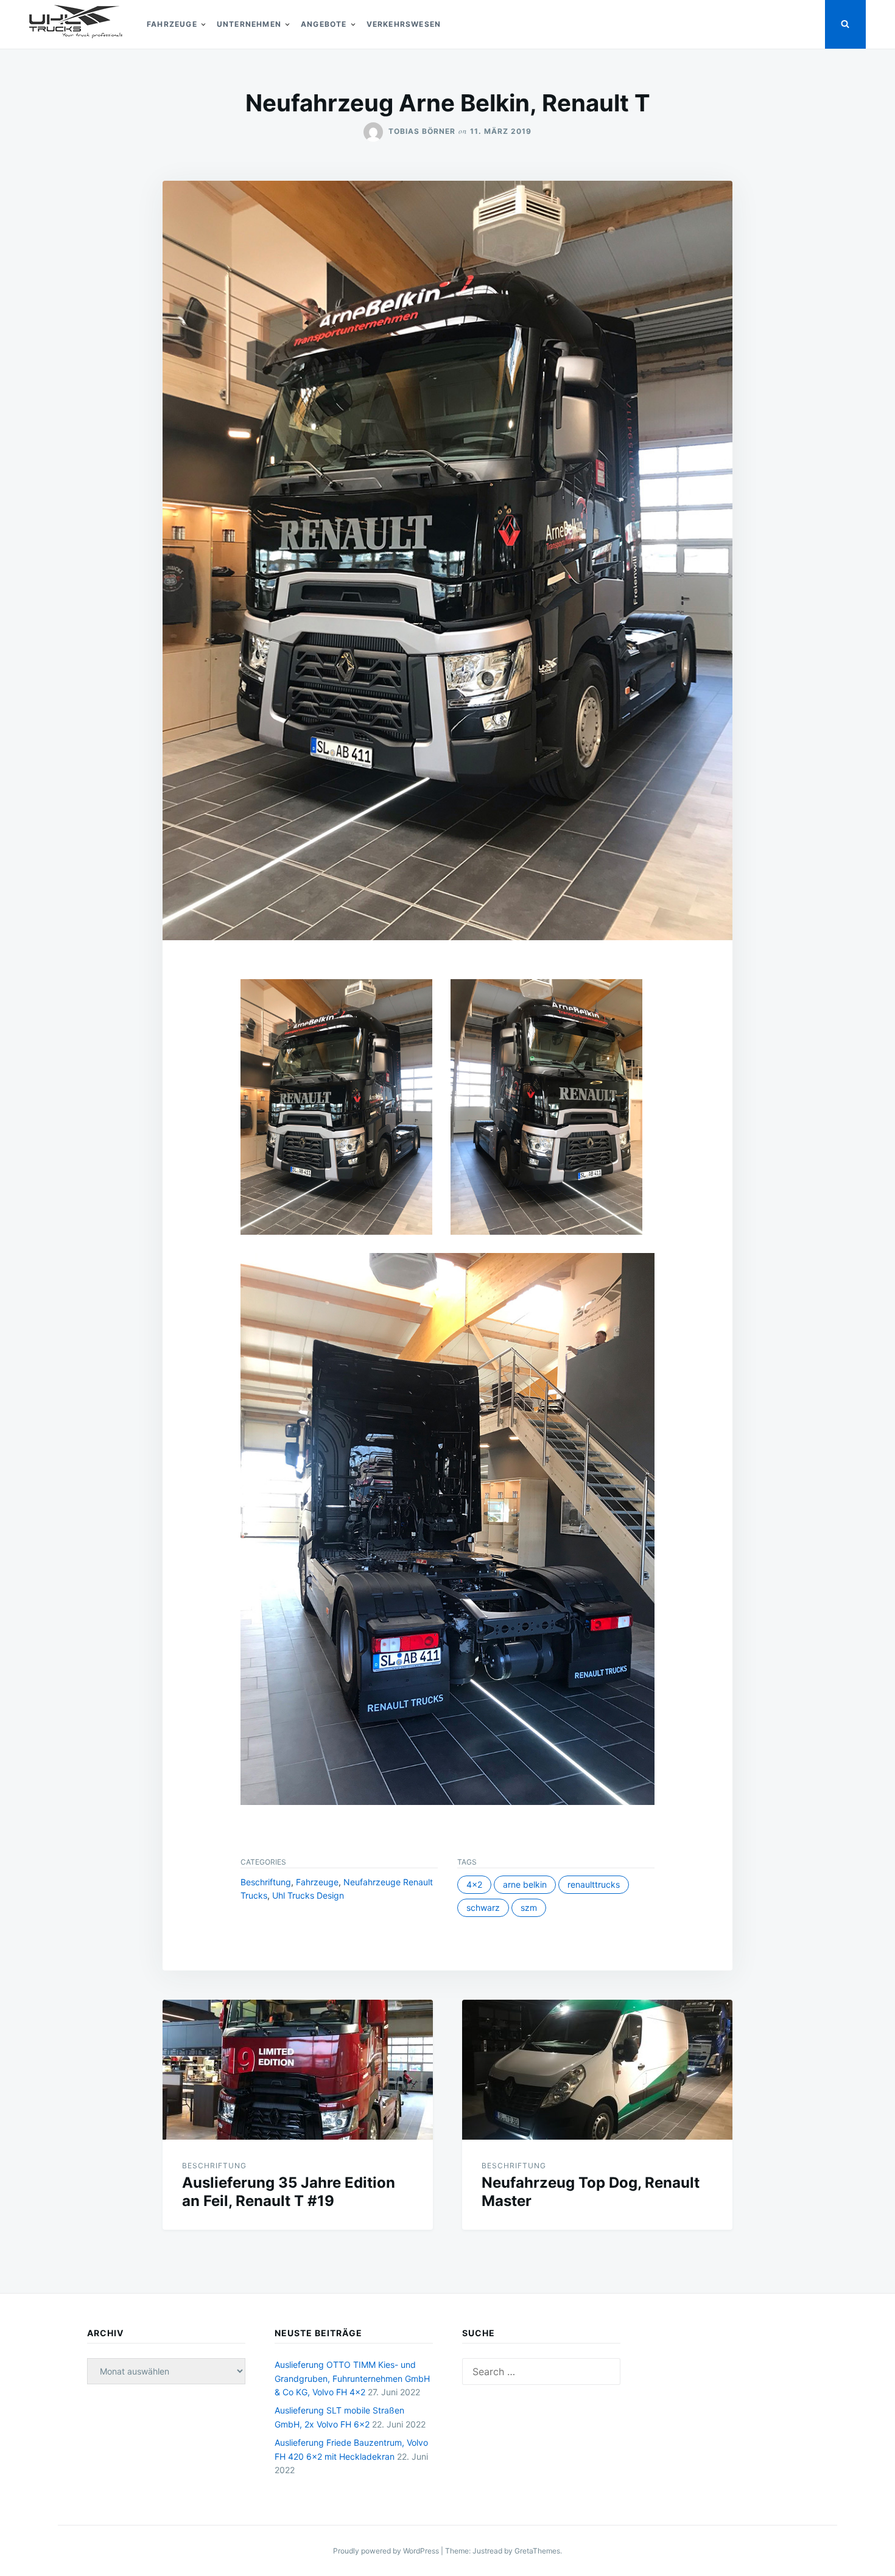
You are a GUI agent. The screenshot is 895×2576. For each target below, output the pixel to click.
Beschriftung (266, 1882)
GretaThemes (537, 2551)
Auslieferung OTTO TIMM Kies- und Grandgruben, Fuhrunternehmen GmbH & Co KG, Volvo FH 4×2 (352, 2378)
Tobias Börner (422, 131)
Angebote (324, 24)
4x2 (474, 1884)
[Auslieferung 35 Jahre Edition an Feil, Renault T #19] (298, 2070)
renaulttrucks (594, 1884)
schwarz (483, 1908)
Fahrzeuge (172, 24)
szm (529, 1908)
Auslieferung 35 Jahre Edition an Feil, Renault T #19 (289, 2192)
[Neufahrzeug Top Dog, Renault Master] (597, 2070)
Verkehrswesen (404, 24)
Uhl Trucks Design (308, 1895)
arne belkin (525, 1884)
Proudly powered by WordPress (387, 2551)
